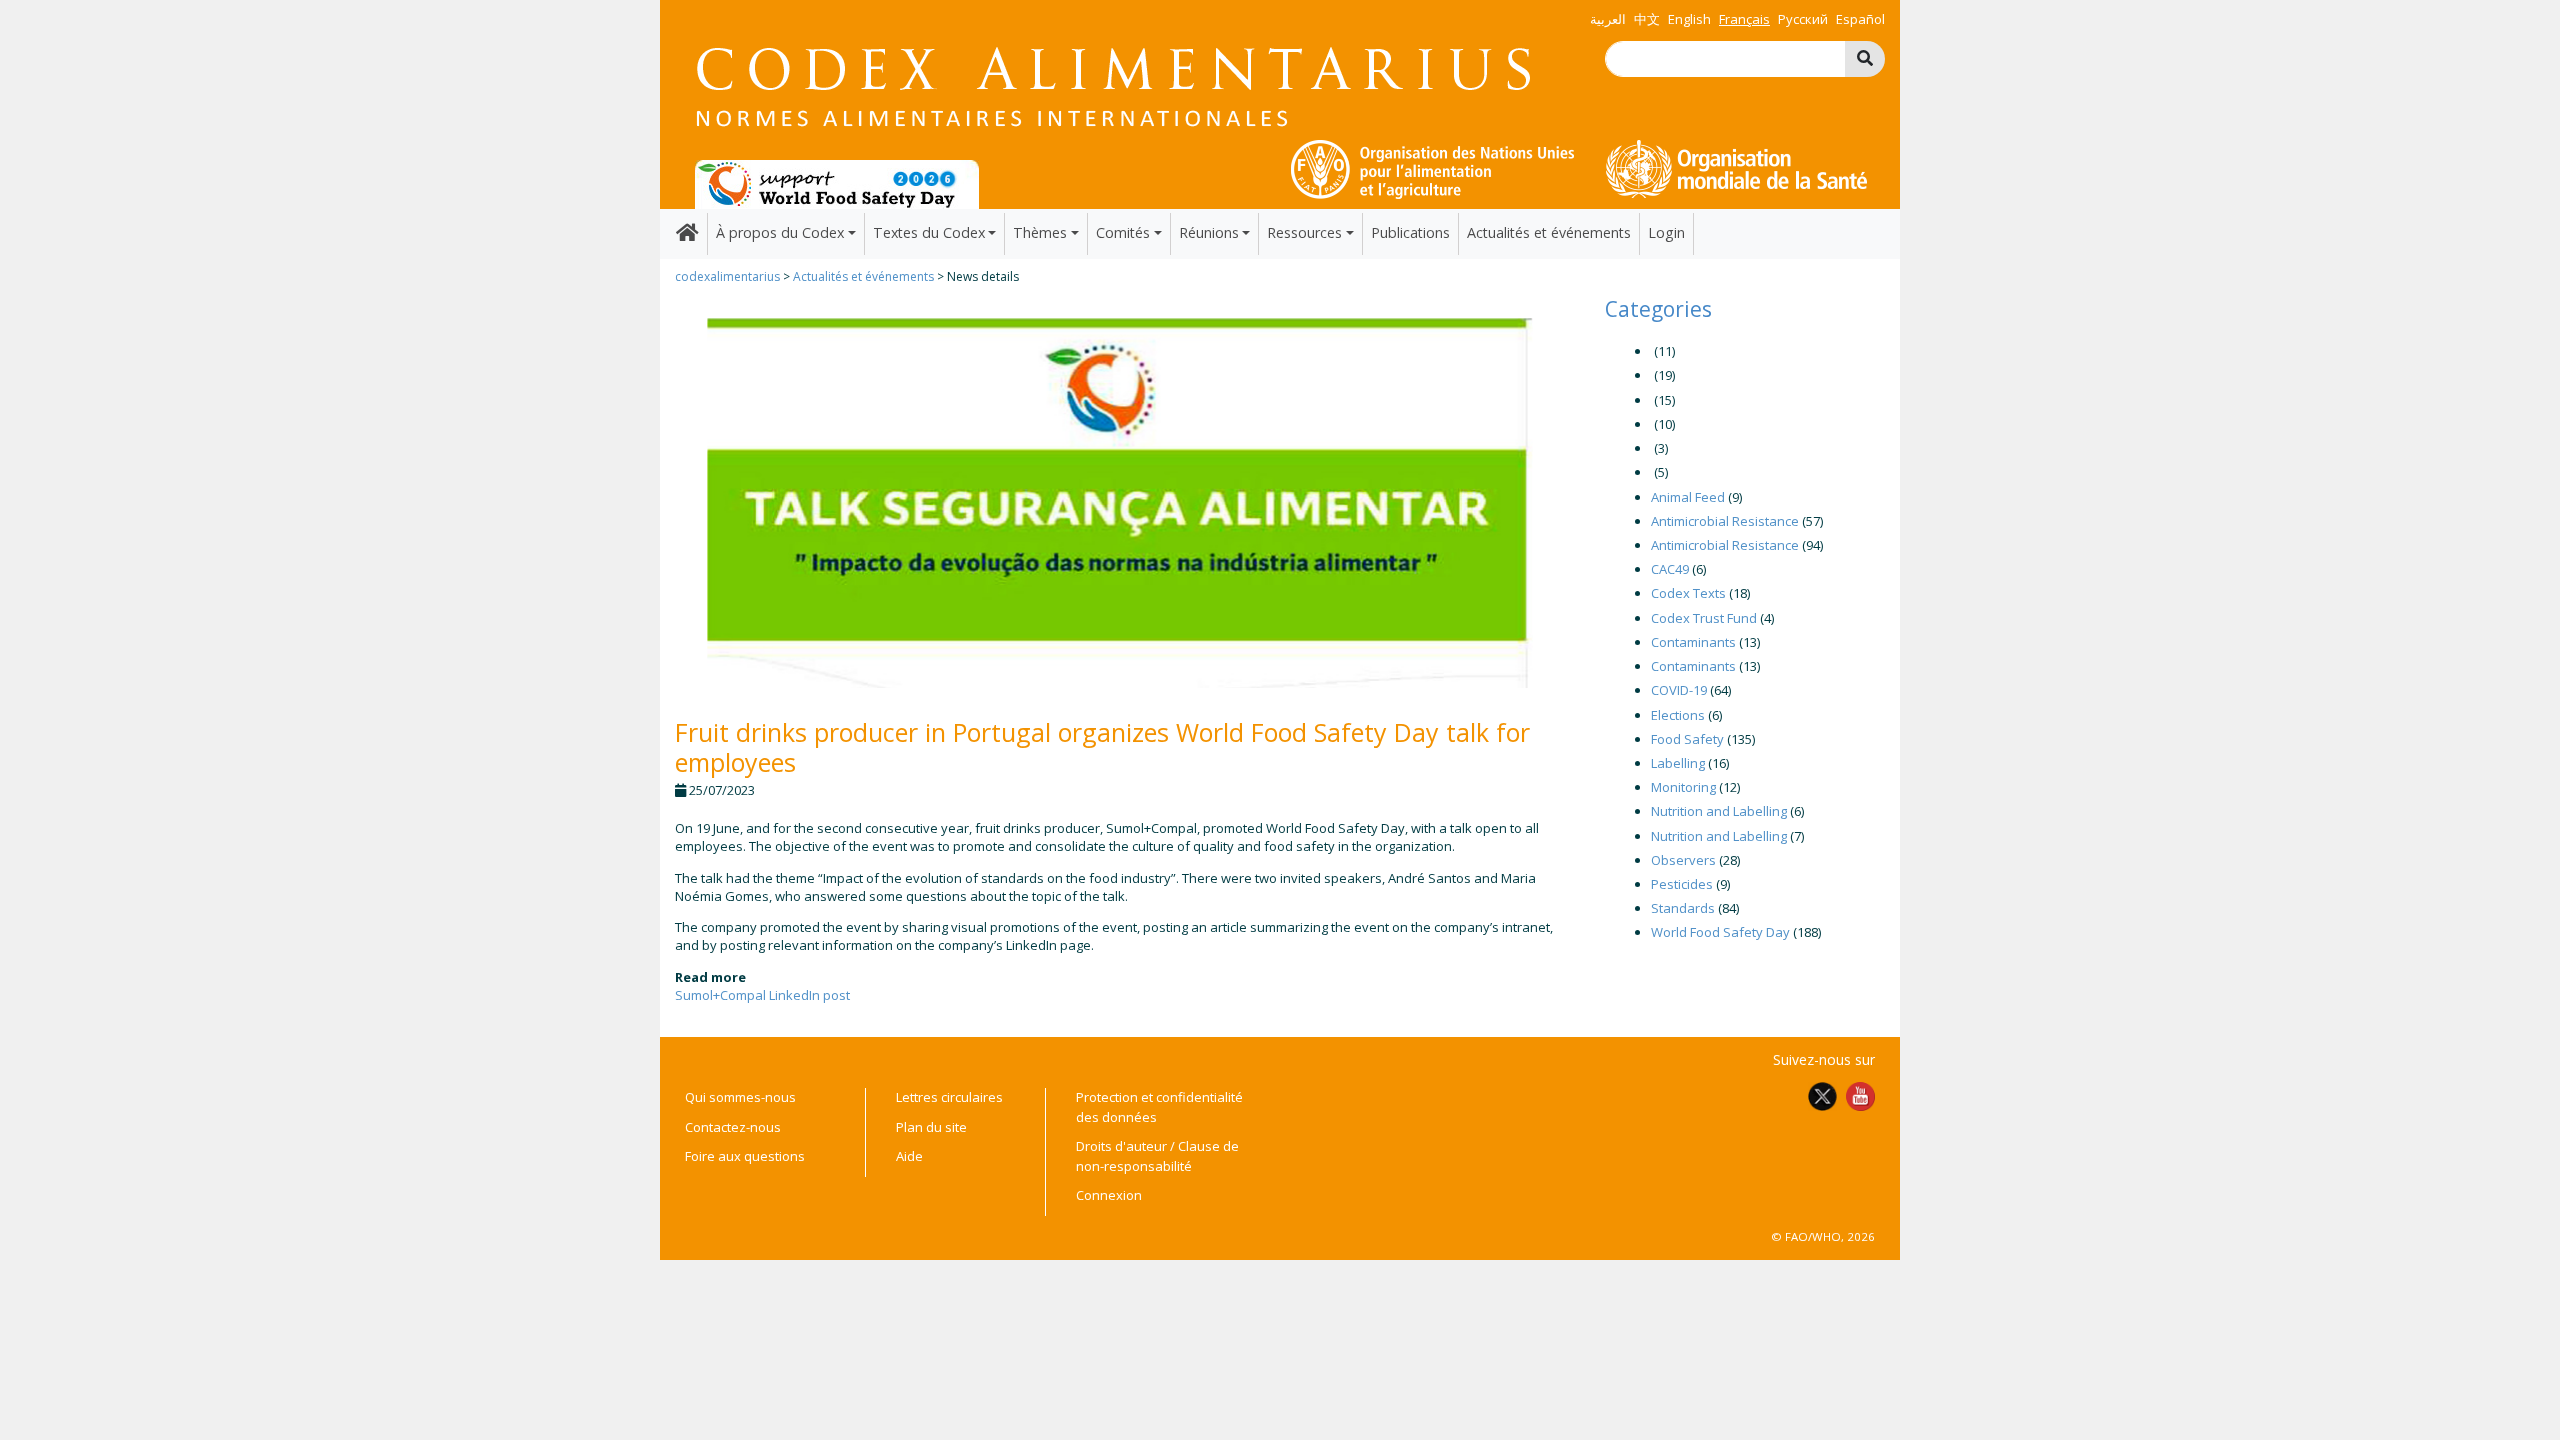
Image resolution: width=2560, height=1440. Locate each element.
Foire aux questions (745, 1156)
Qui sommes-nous (740, 1097)
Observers (1683, 860)
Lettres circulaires (949, 1097)
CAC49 (1670, 569)
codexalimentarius (727, 276)
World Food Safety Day (1720, 932)
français (1744, 19)
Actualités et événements (1549, 232)
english (1689, 19)
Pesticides (1682, 884)
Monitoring (1683, 787)
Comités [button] (1123, 232)
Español (1860, 19)
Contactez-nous (733, 1127)
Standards (1683, 908)
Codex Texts (1688, 593)
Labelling (1678, 763)
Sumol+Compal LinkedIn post (762, 995)
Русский (1803, 19)
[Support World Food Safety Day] (837, 183)
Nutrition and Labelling (1719, 811)
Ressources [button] (1304, 232)
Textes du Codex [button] (929, 232)
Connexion (1109, 1195)
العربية (1608, 19)
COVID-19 (1679, 690)
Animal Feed (1688, 497)
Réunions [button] (1209, 232)
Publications (1410, 232)
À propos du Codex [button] (780, 232)
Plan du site (931, 1127)
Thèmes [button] (1040, 232)
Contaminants (1693, 642)
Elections (1678, 715)
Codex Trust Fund (1704, 618)
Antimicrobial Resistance (1725, 521)
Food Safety (1687, 739)
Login (1666, 232)
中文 (1647, 19)
